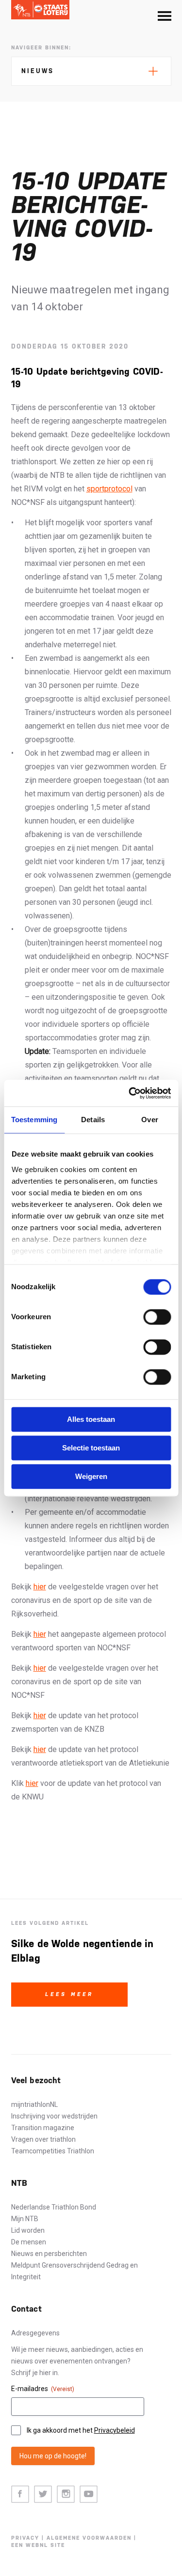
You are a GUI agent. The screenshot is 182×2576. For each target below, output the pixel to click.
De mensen (29, 2242)
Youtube (89, 2494)
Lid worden (28, 2230)
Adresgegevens (35, 2333)
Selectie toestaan (91, 1448)
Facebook (20, 2494)
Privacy (25, 2538)
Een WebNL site (38, 2545)
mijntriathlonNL (34, 2104)
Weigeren (91, 1476)
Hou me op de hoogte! (53, 2456)
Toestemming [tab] (34, 1120)
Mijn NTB (25, 2219)
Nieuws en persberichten (49, 2254)
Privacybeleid (115, 2430)
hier (40, 1587)
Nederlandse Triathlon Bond (54, 2207)
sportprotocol (109, 489)
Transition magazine (43, 2128)
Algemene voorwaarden (89, 2538)
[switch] (157, 1317)
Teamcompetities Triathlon (53, 2151)
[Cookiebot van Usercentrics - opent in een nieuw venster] (130, 1093)
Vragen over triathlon (43, 2139)
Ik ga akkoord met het (81, 2430)
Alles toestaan (91, 1419)
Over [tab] (149, 1120)
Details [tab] (93, 1120)
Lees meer (69, 1994)
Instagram (66, 2494)
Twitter (43, 2494)
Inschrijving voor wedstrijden (54, 2116)
